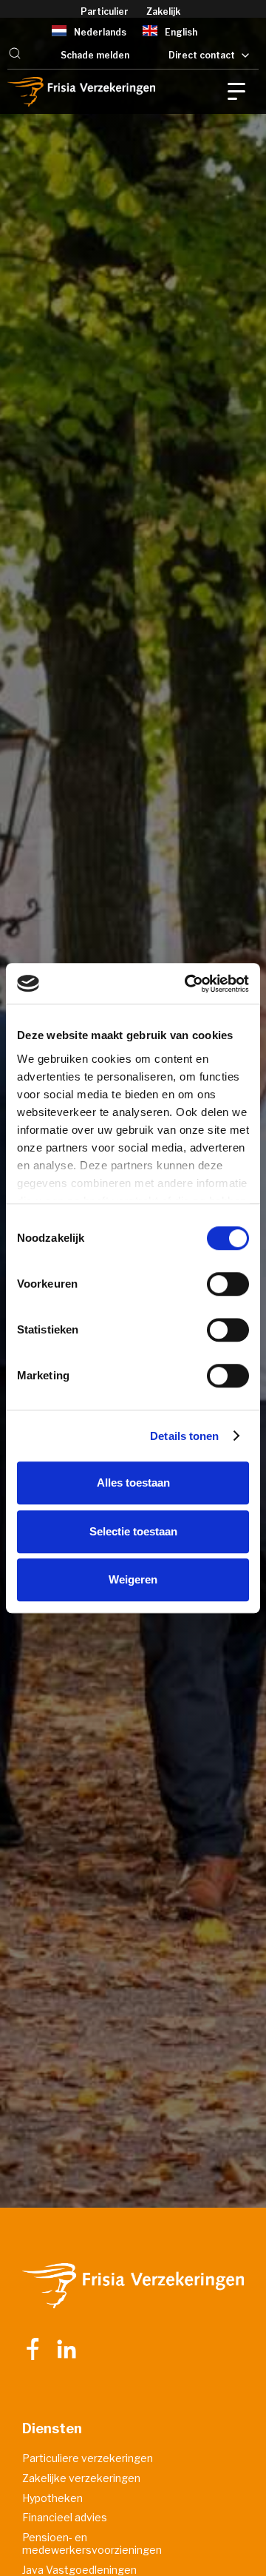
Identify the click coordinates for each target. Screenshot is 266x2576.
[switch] (228, 1284)
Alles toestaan (133, 1483)
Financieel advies (65, 2518)
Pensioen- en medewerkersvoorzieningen (92, 2544)
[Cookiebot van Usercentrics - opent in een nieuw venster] (188, 984)
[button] (15, 55)
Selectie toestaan (133, 1531)
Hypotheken (52, 2498)
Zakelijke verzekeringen (81, 2478)
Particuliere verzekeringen (88, 2458)
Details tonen (184, 1436)
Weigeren (133, 1579)
